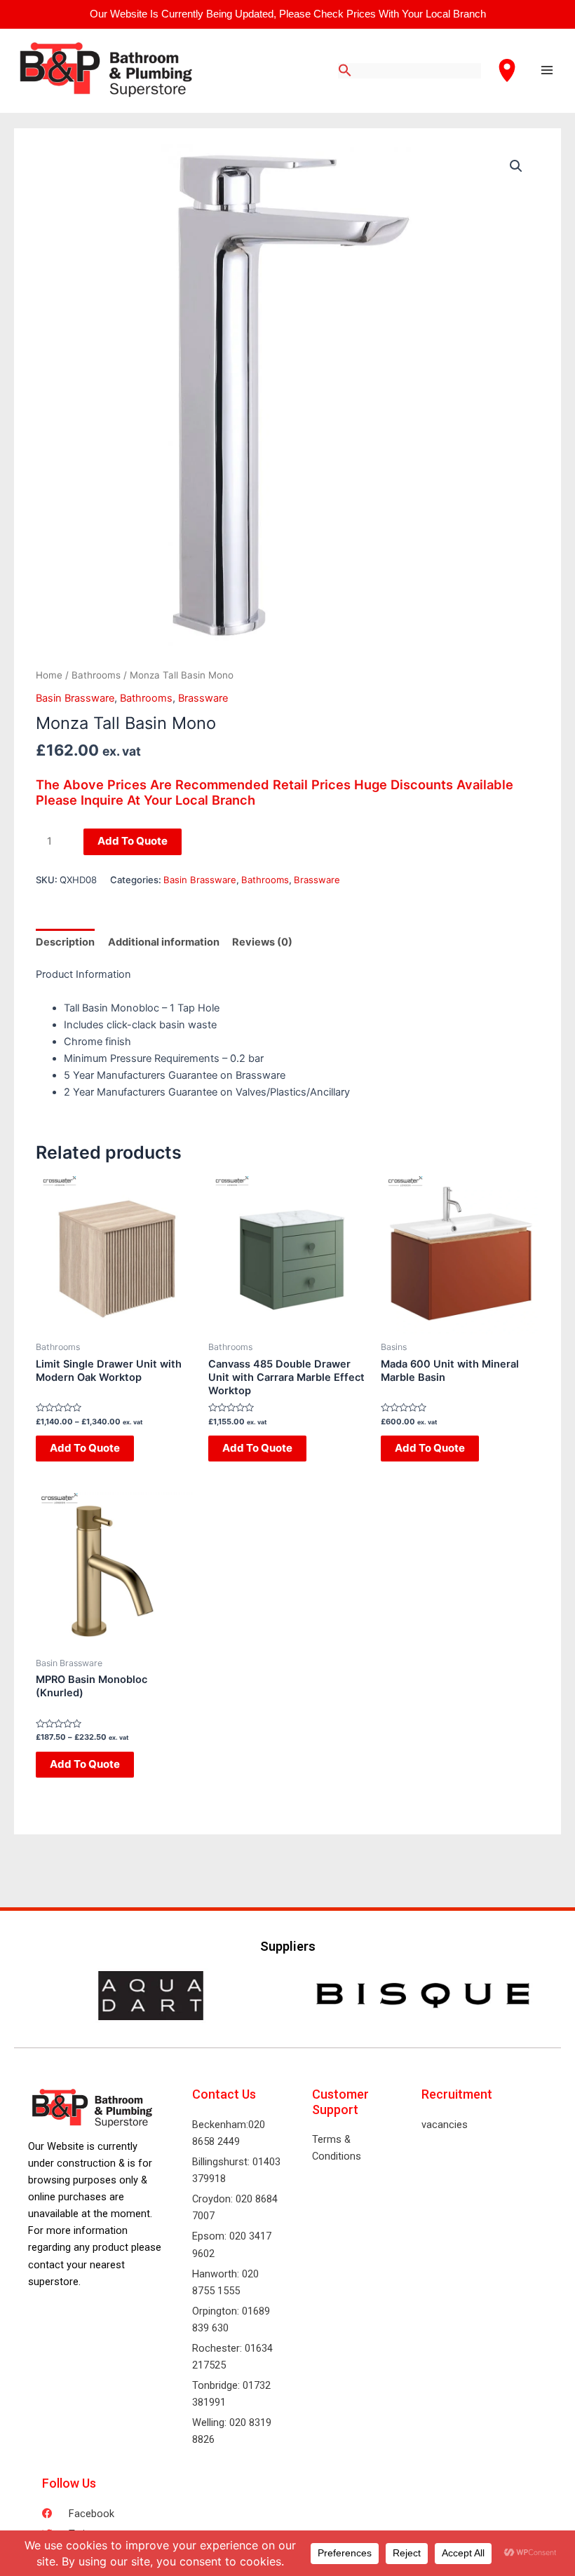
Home (49, 675)
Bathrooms (96, 675)
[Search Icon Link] (345, 71)
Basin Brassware (75, 698)
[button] (516, 166)
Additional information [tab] (164, 942)
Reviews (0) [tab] (262, 942)
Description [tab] (65, 942)
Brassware (203, 698)
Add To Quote (133, 841)
